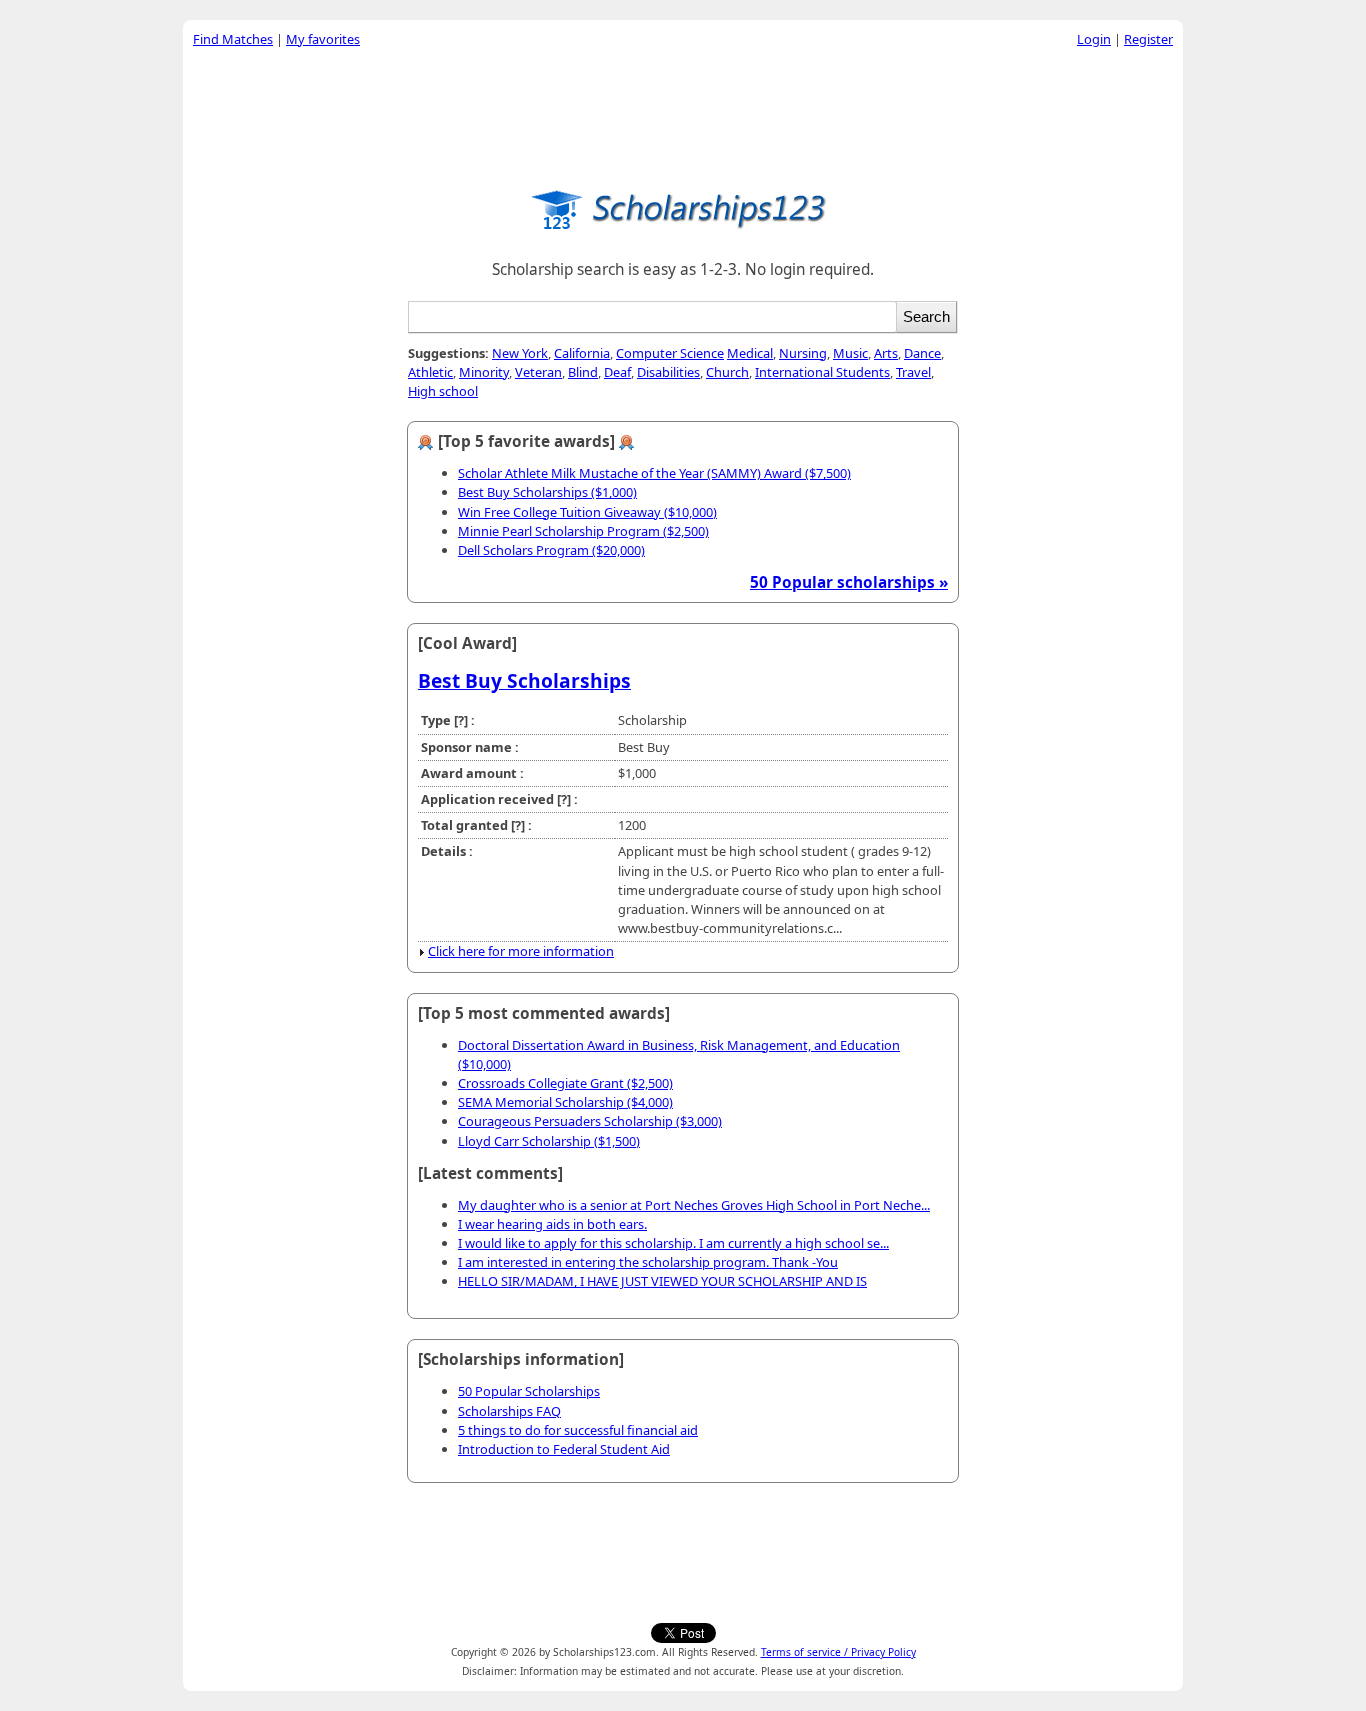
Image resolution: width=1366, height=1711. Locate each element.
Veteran (538, 372)
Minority (484, 372)
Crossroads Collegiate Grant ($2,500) (565, 1083)
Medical (750, 353)
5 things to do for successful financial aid (578, 1430)
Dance (922, 353)
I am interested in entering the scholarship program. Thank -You (648, 1262)
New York (520, 353)
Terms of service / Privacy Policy (838, 1652)
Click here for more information (521, 951)
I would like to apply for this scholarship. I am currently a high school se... (673, 1243)
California (582, 353)
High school (443, 391)
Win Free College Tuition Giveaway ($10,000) (587, 512)
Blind (583, 372)
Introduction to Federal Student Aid (564, 1449)
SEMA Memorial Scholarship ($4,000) (565, 1102)
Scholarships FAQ (509, 1411)
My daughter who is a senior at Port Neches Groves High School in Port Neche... (694, 1205)
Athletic (430, 372)
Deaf (617, 372)
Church (727, 372)
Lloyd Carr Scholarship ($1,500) (549, 1141)
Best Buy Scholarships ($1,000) (547, 492)
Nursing (803, 353)
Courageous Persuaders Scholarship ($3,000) (590, 1121)
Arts (886, 353)
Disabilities (668, 372)
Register (1148, 39)
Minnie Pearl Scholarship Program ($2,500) (583, 531)
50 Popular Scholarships (529, 1391)
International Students (822, 372)
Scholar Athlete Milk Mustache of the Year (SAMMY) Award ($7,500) (654, 473)
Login (1094, 39)
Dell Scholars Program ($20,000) (551, 550)
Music (850, 353)
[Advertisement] (683, 114)
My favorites (323, 39)
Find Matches (233, 39)
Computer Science (670, 353)
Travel (913, 372)
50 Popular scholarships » (849, 582)
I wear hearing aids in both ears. (552, 1224)
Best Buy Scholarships (524, 680)
